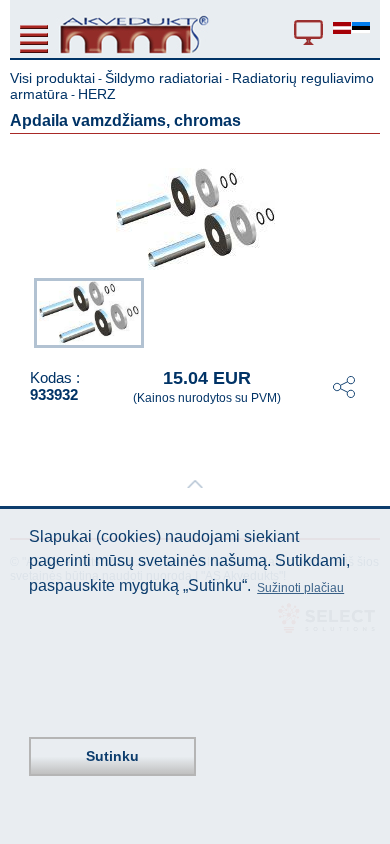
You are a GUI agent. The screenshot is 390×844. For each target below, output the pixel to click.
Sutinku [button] (112, 756)
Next (366, 311)
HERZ (97, 94)
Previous (24, 311)
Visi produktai (52, 78)
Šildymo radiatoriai (163, 78)
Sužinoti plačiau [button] (300, 588)
